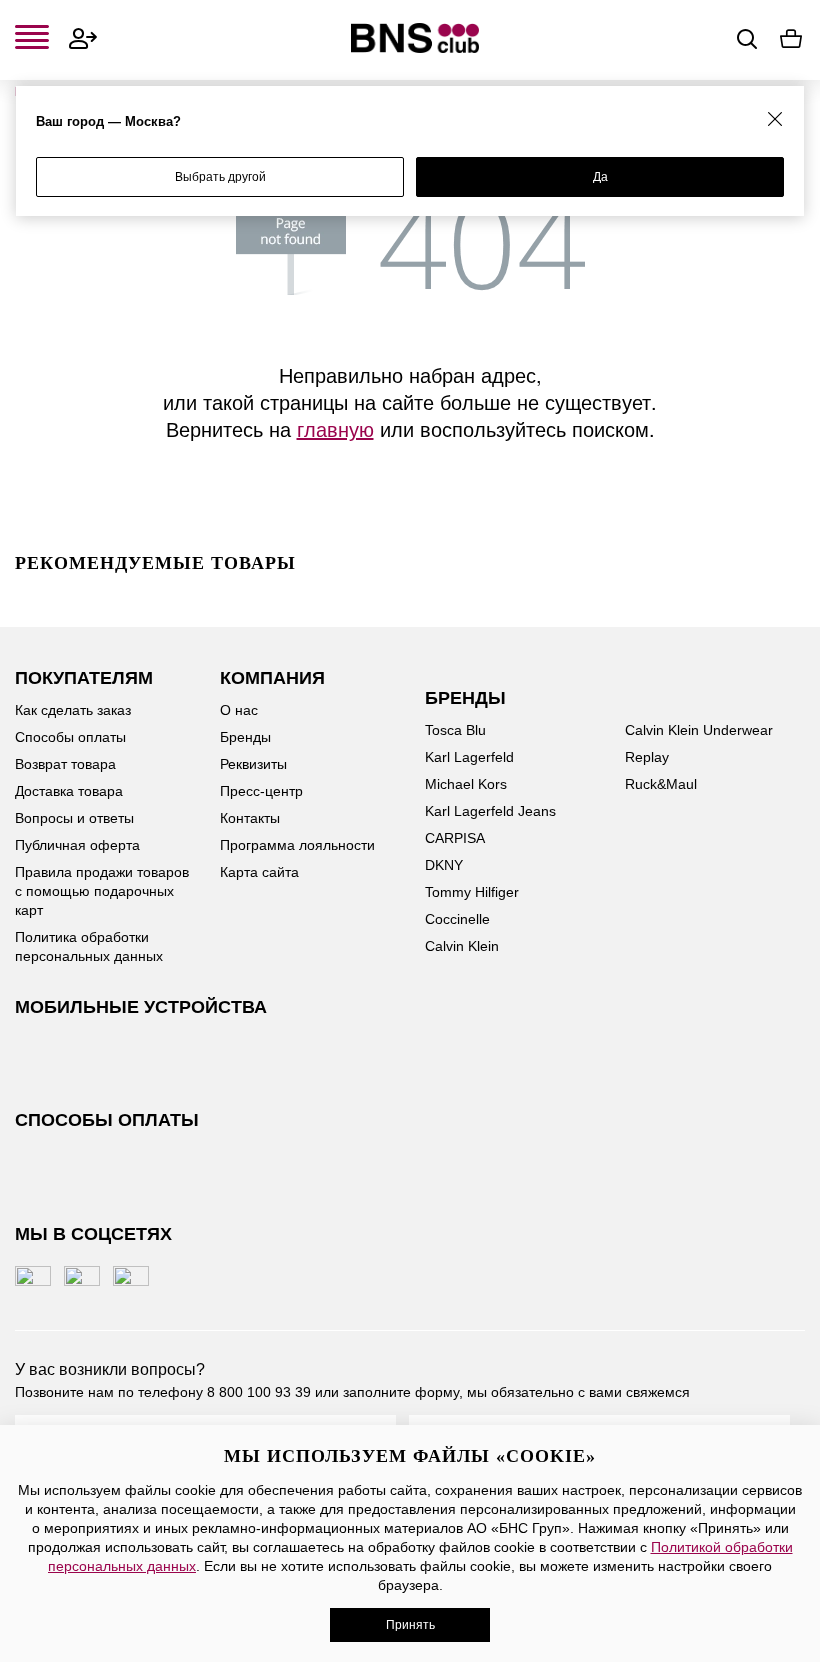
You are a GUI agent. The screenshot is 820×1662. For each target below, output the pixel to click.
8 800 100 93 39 (259, 1392)
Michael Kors (466, 784)
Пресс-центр (261, 791)
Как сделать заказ (73, 710)
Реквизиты (253, 764)
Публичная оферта (77, 845)
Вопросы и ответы (74, 818)
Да (600, 177)
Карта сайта (259, 872)
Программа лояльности (297, 845)
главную (335, 428)
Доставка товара (69, 791)
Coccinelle (457, 919)
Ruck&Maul (661, 784)
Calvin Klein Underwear (699, 730)
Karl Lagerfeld (469, 757)
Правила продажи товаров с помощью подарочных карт (102, 891)
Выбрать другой (220, 177)
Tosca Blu (455, 730)
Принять (410, 1625)
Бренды (245, 737)
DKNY (444, 865)
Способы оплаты (70, 737)
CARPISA (455, 838)
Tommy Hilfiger (472, 892)
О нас (239, 710)
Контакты (250, 818)
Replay (647, 757)
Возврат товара (65, 764)
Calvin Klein (462, 946)
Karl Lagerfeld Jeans (490, 811)
